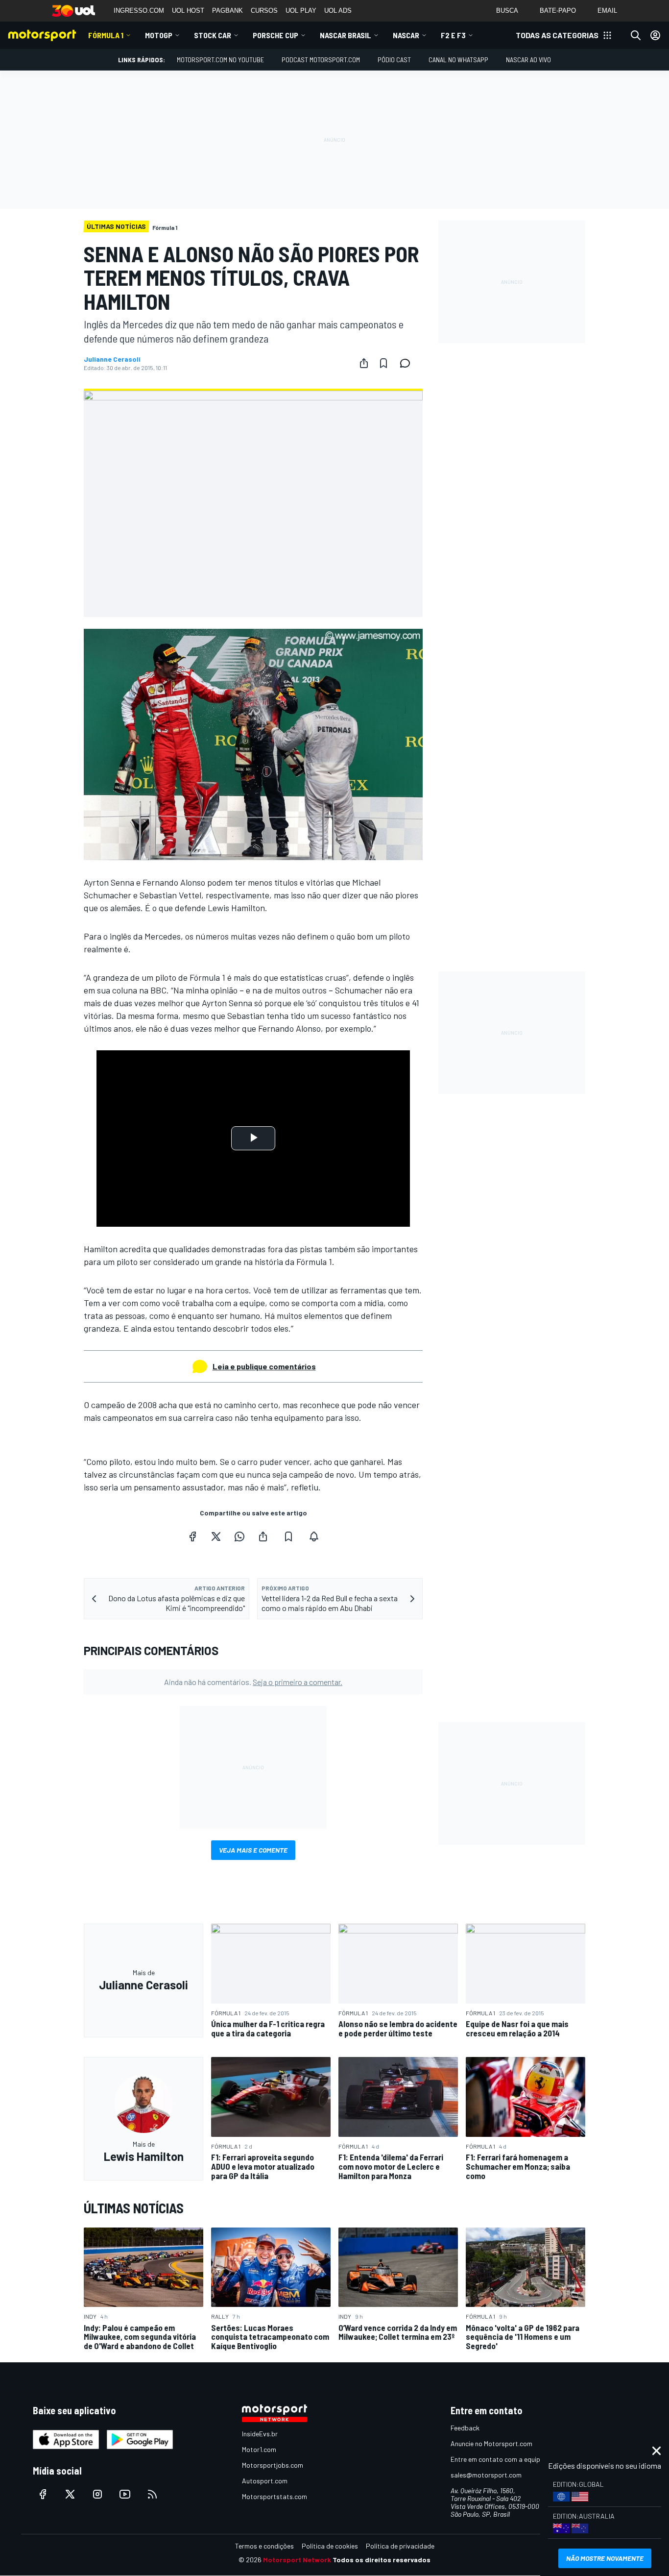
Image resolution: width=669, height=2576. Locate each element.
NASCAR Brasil (346, 35)
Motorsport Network (297, 2560)
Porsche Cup (275, 35)
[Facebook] (192, 1536)
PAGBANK (227, 11)
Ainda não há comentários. (253, 1682)
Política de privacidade (400, 2546)
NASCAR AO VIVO (528, 60)
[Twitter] (216, 1536)
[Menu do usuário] (655, 35)
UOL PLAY (301, 11)
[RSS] (152, 2494)
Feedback (465, 2428)
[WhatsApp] (239, 1536)
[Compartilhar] (364, 363)
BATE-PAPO (558, 11)
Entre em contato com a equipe (497, 2459)
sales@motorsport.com (486, 2475)
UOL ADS (338, 11)
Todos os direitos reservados (382, 2560)
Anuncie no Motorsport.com (491, 2443)
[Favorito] (383, 363)
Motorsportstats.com (275, 2496)
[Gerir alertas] (314, 1536)
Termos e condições (264, 2546)
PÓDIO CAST (394, 60)
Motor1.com (259, 2449)
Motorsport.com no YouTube (220, 60)
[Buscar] (636, 35)
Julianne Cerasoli (112, 359)
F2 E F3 (453, 35)
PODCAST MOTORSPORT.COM (321, 60)
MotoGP (159, 35)
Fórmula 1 (106, 35)
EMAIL (607, 11)
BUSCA (507, 11)
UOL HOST (188, 11)
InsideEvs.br (260, 2434)
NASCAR (406, 35)
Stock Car (213, 35)
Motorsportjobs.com (273, 2465)
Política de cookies (330, 2546)
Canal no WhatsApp (458, 60)
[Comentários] (408, 363)
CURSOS (264, 11)
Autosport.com (265, 2481)
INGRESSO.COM (139, 11)
